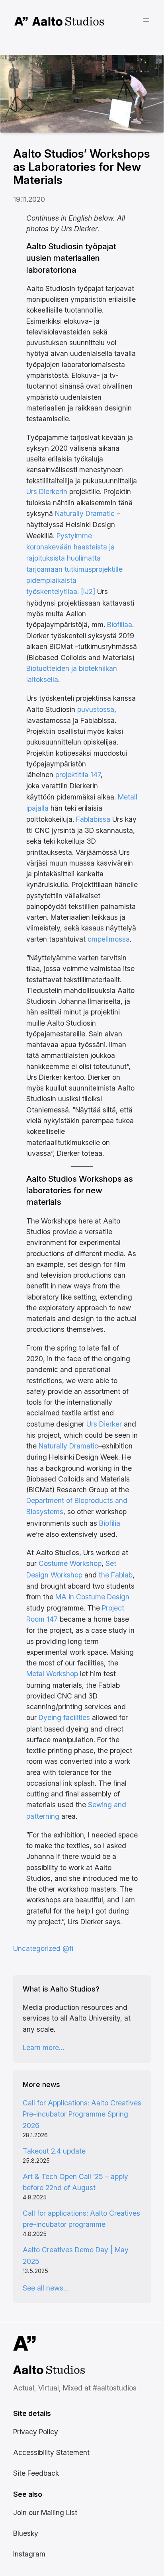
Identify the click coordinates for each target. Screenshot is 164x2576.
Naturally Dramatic (85, 513)
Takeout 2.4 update (54, 2151)
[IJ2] (88, 591)
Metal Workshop (52, 1674)
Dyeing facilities (64, 1717)
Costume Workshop (69, 1563)
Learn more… (44, 2047)
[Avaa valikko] (146, 20)
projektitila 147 (78, 775)
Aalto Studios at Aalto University (40, 2371)
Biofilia (110, 1523)
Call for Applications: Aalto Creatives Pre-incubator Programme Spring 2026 (82, 2114)
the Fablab (116, 1575)
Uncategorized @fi (43, 1948)
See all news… (46, 2288)
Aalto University (21, 21)
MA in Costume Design (92, 1597)
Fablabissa (93, 819)
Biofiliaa (120, 624)
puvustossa (96, 709)
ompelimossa (109, 939)
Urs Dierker (104, 1424)
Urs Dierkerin (47, 492)
